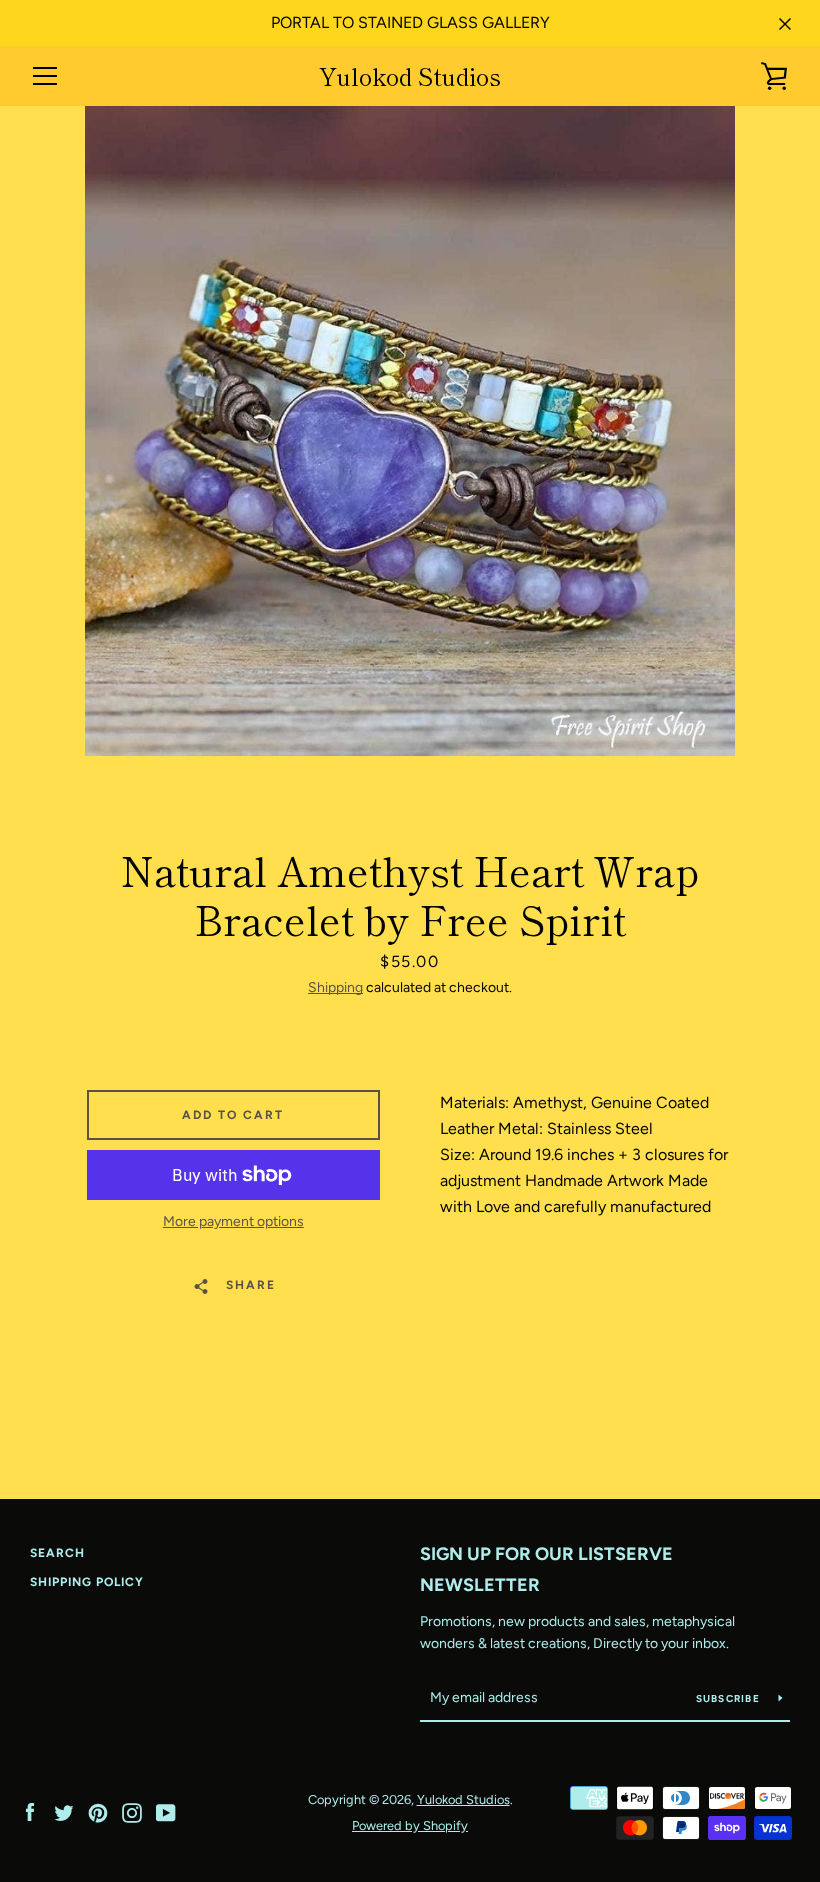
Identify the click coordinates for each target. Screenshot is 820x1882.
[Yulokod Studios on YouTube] (166, 1811)
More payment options (233, 1221)
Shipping (335, 987)
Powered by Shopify (410, 1825)
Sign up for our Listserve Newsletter (546, 1569)
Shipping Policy (87, 1582)
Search (57, 1553)
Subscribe (730, 1698)
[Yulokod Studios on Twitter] (64, 1811)
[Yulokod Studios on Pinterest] (98, 1811)
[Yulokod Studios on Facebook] (30, 1811)
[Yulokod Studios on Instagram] (132, 1811)
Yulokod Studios (410, 76)
